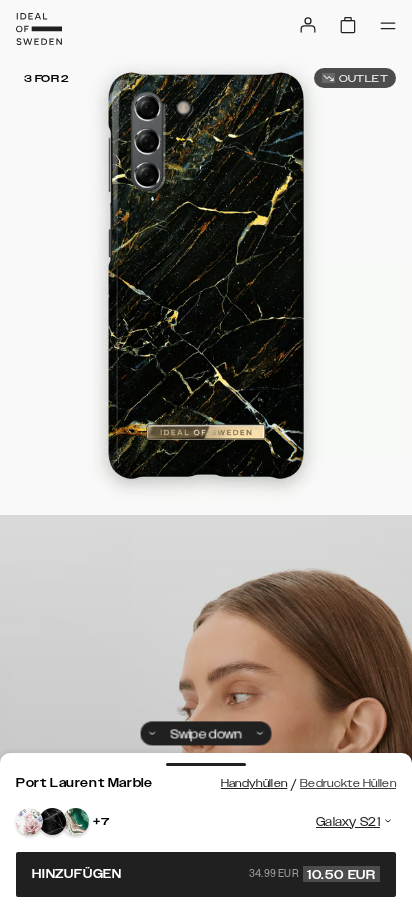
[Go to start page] (39, 29)
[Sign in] (308, 25)
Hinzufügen (204, 874)
